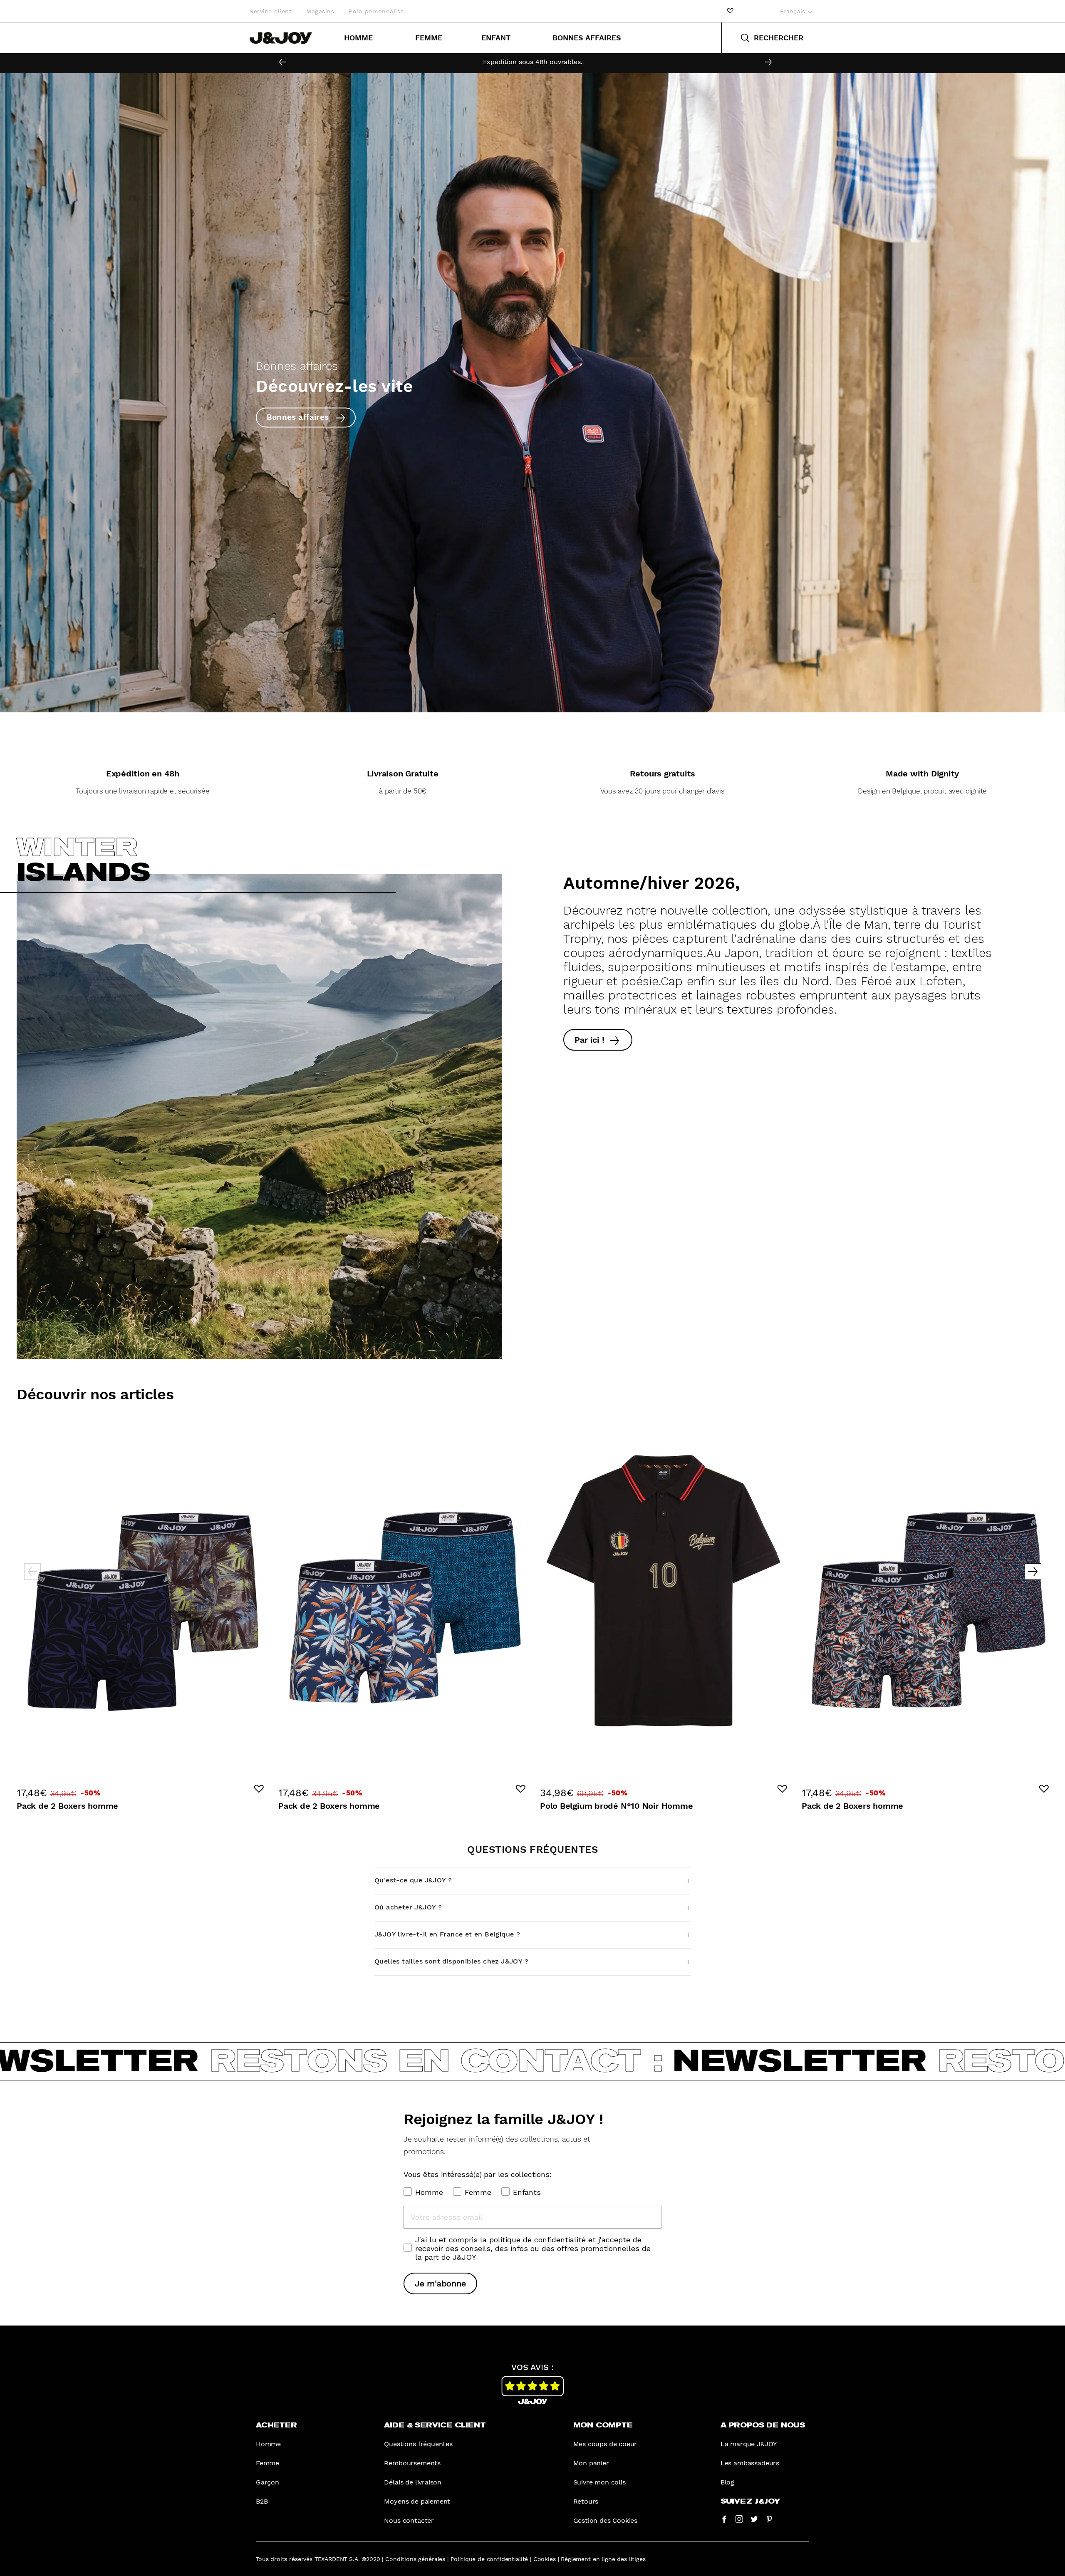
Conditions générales (415, 2559)
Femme (429, 38)
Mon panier (591, 2463)
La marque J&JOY (749, 2444)
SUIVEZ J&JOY (750, 2502)
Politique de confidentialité (489, 2559)
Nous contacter (409, 2520)
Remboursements (412, 2463)
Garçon (267, 2482)
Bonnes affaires (587, 38)
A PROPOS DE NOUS (763, 2425)
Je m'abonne (440, 2283)
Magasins (320, 11)
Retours (586, 2501)
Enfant (496, 38)
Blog (727, 2482)
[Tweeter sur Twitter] (754, 2519)
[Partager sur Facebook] (724, 2519)
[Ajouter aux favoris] (259, 1789)
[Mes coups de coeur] (730, 11)
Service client (271, 11)
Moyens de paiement (417, 2501)
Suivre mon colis (599, 2482)
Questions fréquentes (418, 2444)
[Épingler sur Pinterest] (769, 2519)
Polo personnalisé (376, 11)
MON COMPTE (603, 2425)
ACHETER (276, 2425)
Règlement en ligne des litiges (603, 2559)
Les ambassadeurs (750, 2463)
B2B (262, 2501)
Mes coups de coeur (605, 2444)
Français (794, 11)
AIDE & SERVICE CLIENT (435, 2425)
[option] (532, 62)
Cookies (545, 2559)
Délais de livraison (413, 2482)
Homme (358, 38)
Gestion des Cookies (606, 2520)
